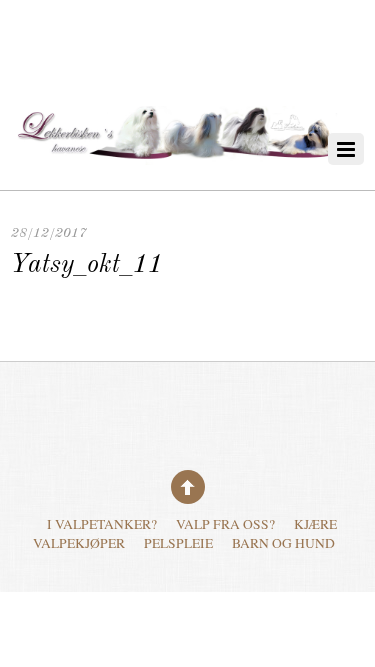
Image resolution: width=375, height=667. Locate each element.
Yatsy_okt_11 (87, 265)
